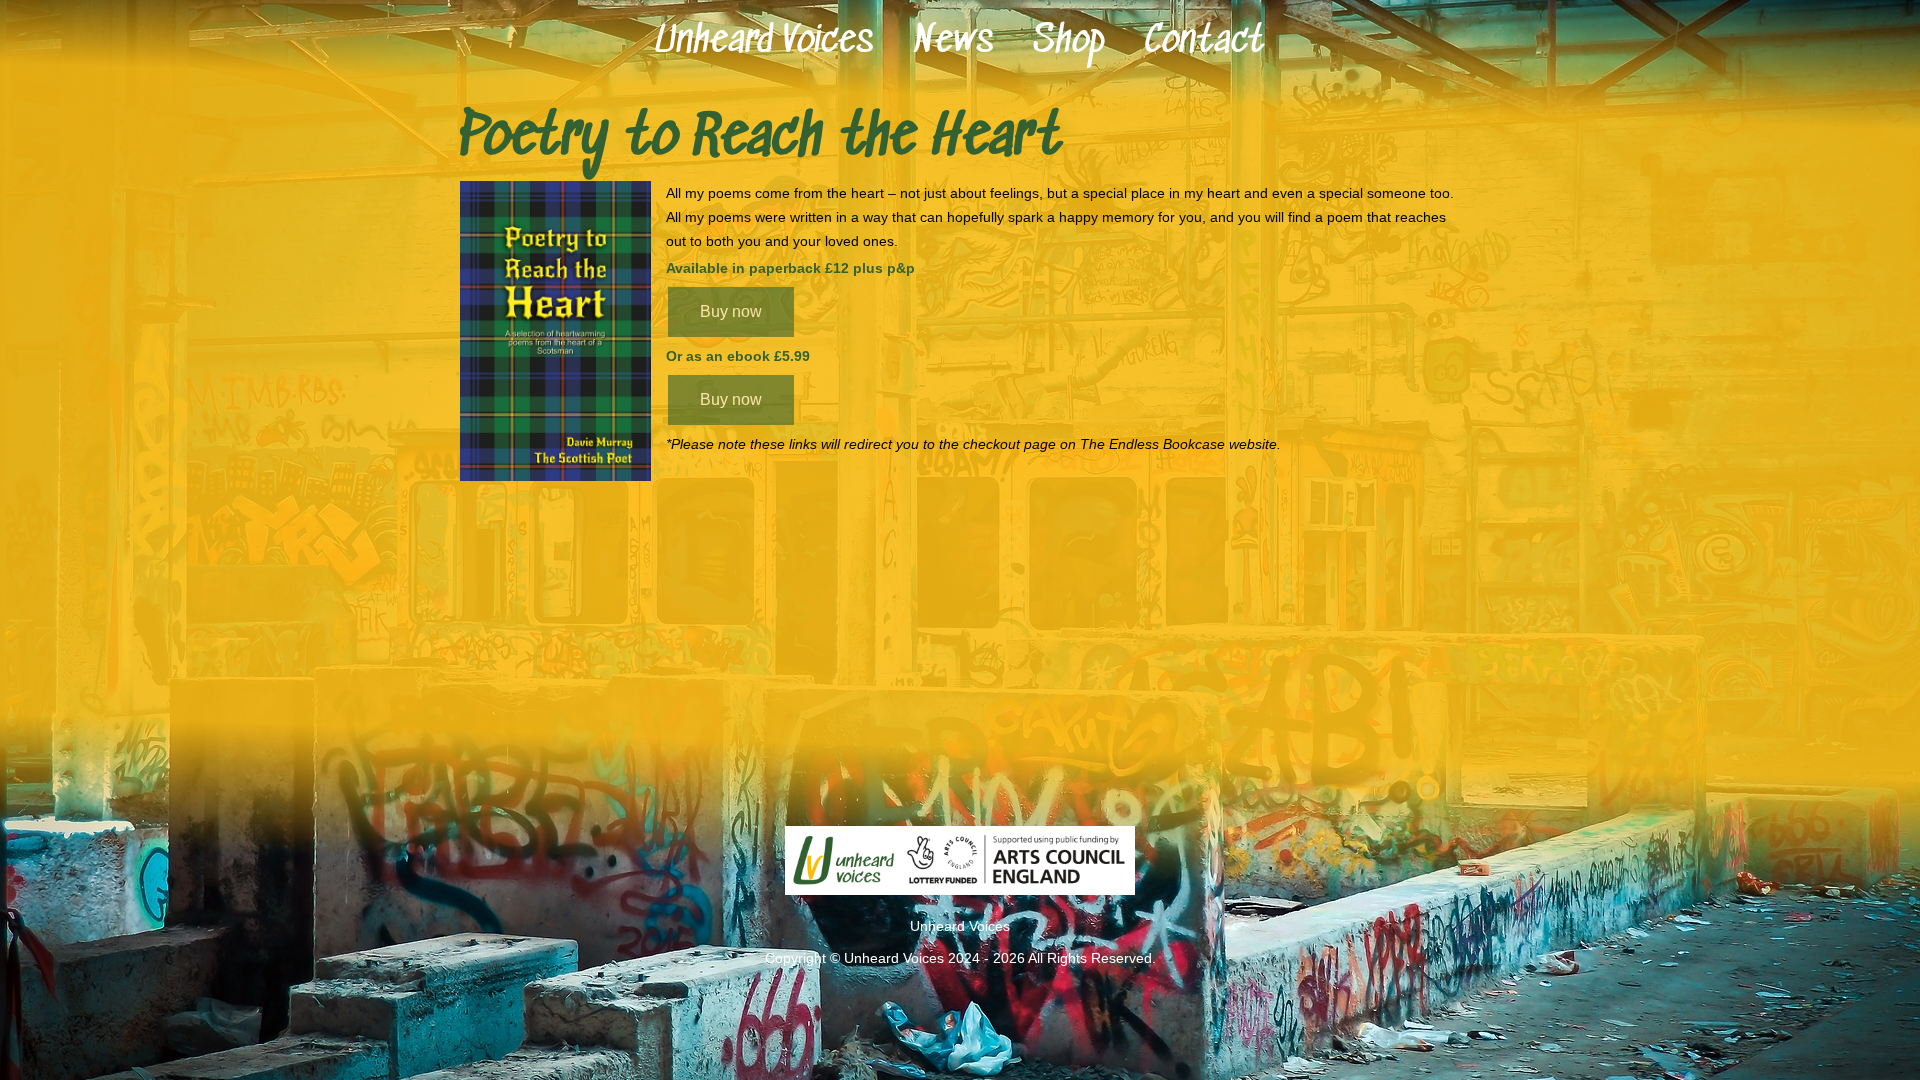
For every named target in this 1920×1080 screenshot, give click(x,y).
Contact (1204, 42)
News (953, 42)
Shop (1068, 42)
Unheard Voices (764, 42)
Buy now (731, 311)
